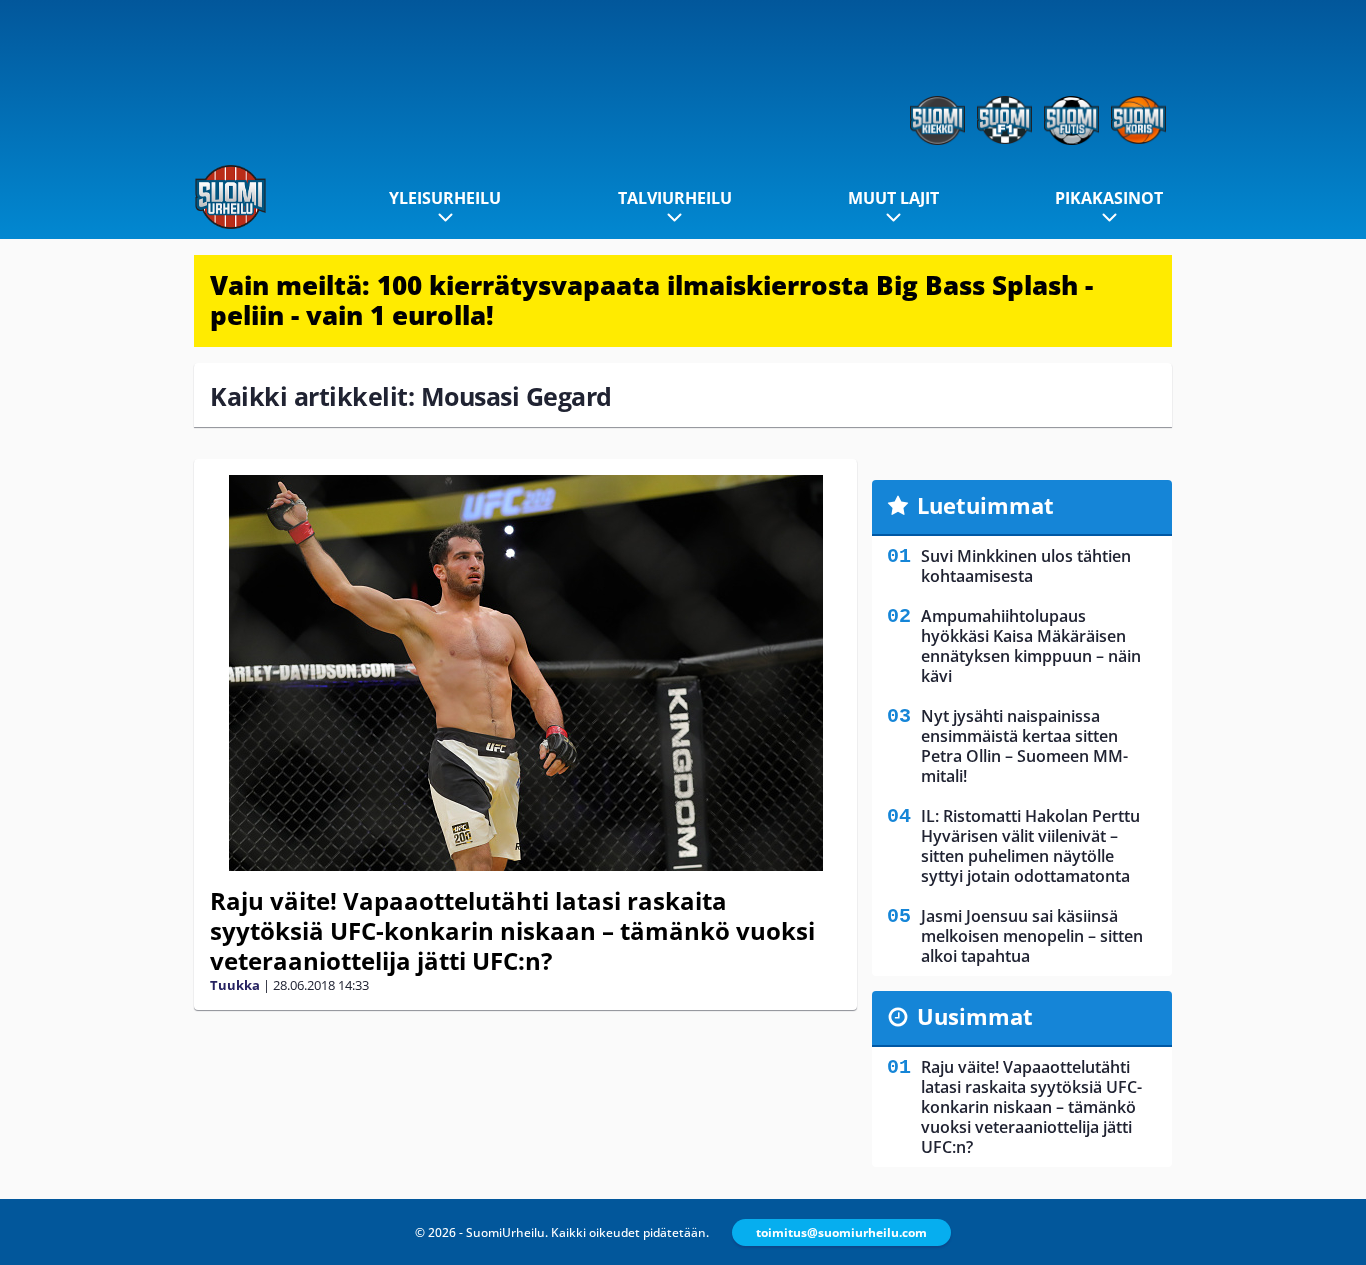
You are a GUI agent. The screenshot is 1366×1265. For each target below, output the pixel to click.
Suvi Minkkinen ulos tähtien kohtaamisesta (1026, 566)
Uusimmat (975, 1016)
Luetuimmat (985, 505)
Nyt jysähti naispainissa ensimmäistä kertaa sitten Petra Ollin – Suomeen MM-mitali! (1024, 746)
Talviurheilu (675, 198)
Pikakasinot (1109, 198)
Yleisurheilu (445, 198)
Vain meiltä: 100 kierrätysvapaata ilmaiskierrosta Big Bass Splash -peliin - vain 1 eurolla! (651, 300)
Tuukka (235, 985)
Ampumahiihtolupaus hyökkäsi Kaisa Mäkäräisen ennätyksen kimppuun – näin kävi (1031, 646)
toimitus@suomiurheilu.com (841, 1232)
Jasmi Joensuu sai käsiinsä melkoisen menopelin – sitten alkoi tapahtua (1032, 936)
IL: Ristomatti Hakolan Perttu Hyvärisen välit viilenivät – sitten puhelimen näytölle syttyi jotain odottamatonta (1030, 846)
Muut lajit (893, 198)
